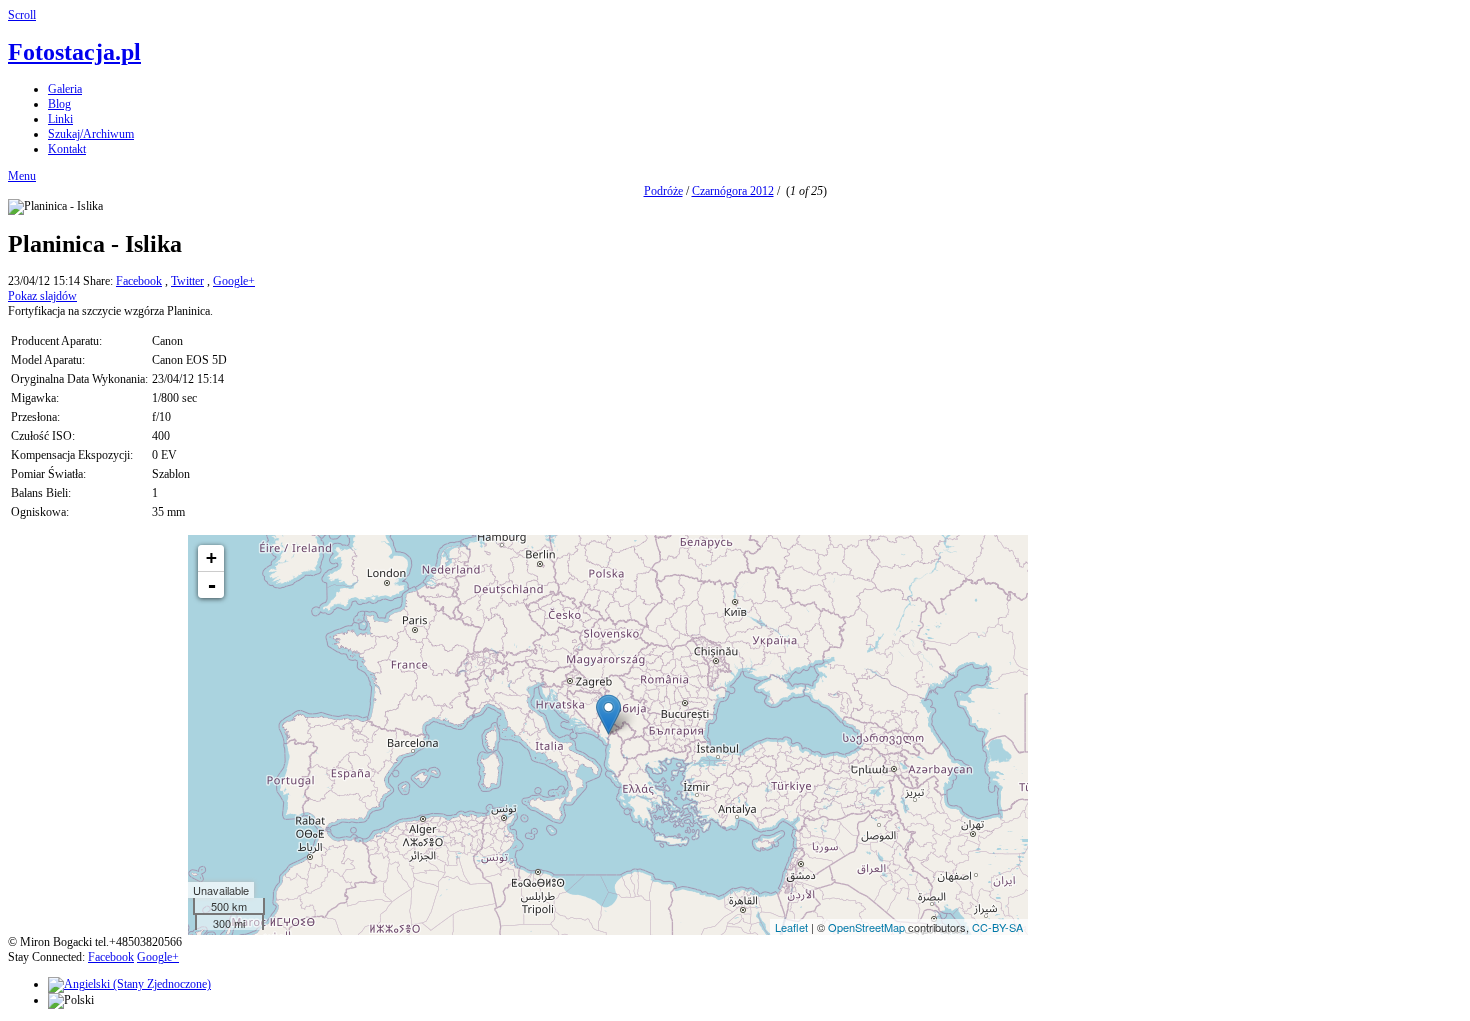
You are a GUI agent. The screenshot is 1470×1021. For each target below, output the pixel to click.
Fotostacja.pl (74, 52)
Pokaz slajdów (42, 296)
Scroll (22, 15)
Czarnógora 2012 (733, 191)
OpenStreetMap (866, 927)
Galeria (65, 89)
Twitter (187, 281)
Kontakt (67, 149)
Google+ (234, 281)
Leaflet (791, 927)
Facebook (139, 281)
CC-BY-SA (997, 927)
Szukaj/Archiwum (91, 134)
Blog (59, 104)
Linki (60, 119)
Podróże (663, 191)
